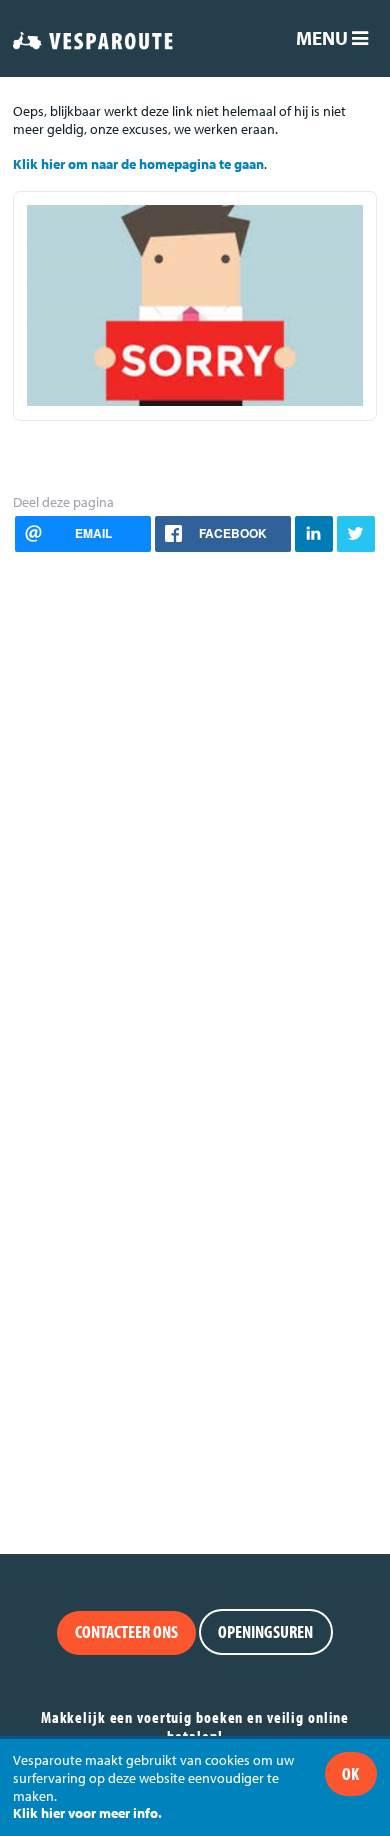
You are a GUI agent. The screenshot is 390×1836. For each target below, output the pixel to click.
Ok (350, 1773)
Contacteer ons (126, 1631)
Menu (324, 38)
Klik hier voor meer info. (87, 1813)
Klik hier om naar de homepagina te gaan (138, 164)
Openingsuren (265, 1631)
